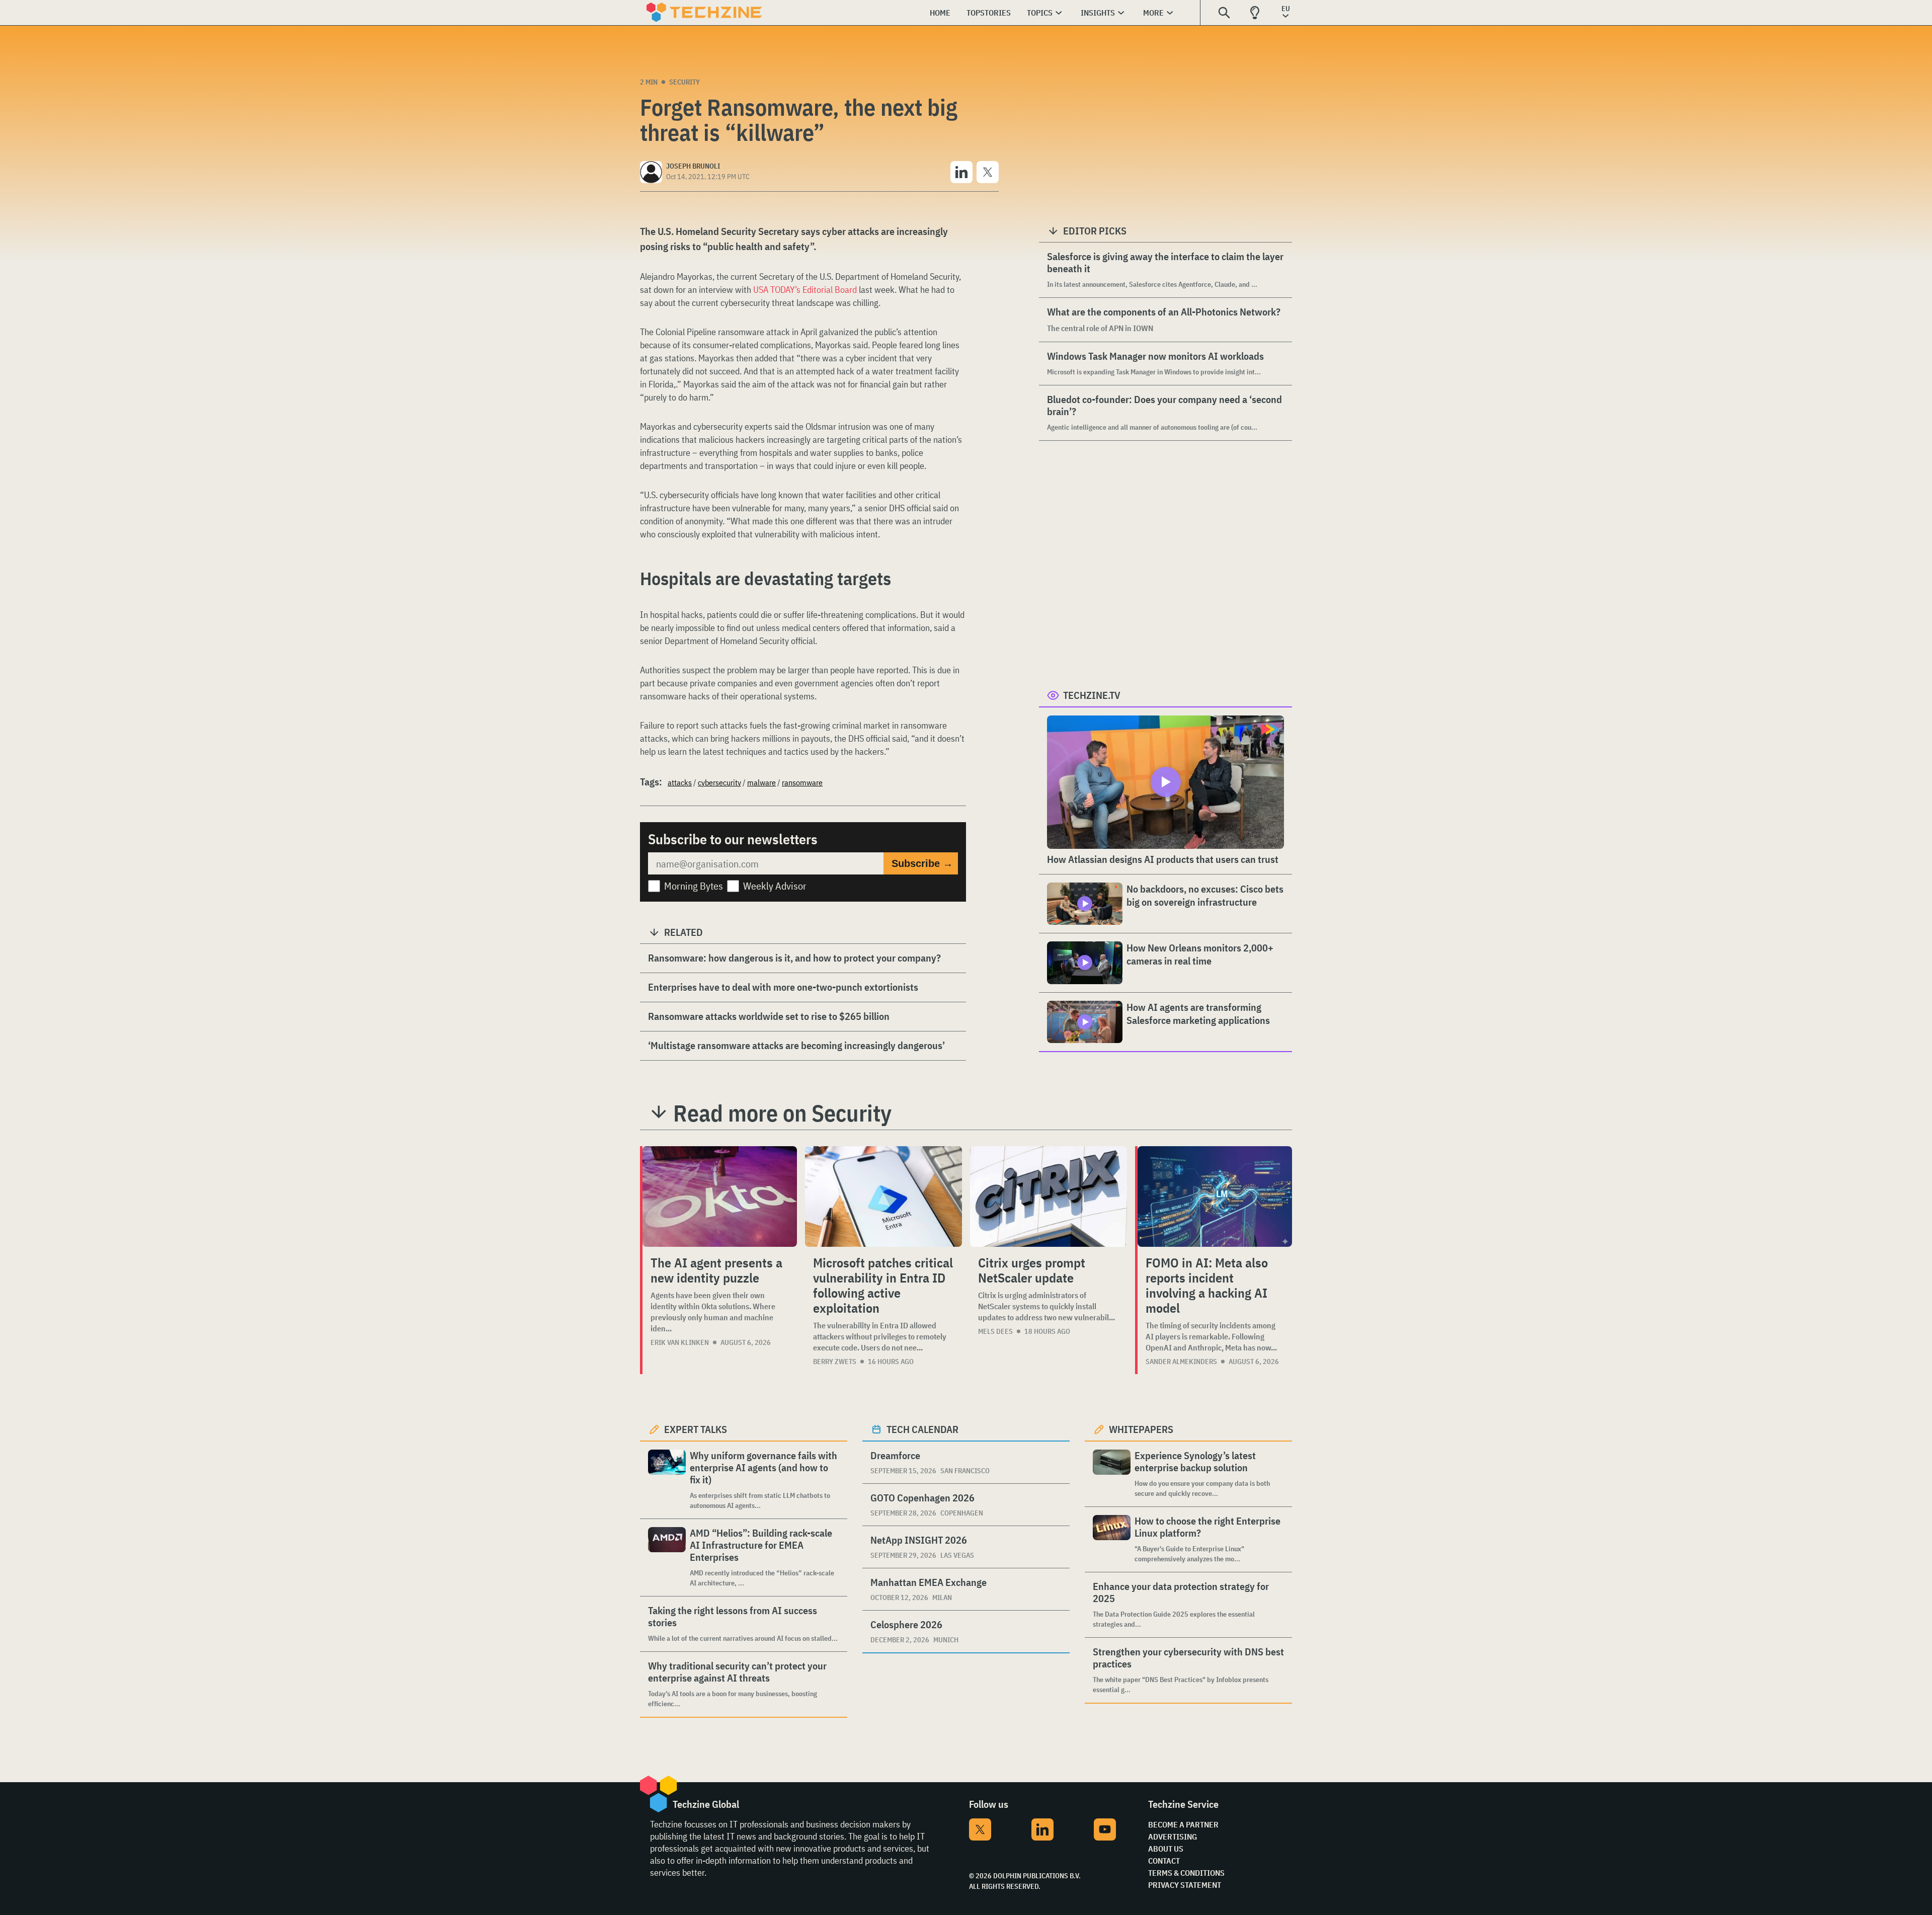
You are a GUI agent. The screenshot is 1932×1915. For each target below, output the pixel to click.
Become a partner (1183, 1824)
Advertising (1173, 1837)
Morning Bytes (694, 886)
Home (940, 13)
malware (761, 782)
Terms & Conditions (1186, 1873)
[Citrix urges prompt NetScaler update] (1049, 1196)
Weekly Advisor (775, 886)
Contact (1164, 1861)
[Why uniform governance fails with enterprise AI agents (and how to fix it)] (667, 1480)
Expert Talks (696, 1429)
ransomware (802, 782)
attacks (680, 782)
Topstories (989, 13)
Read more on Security (782, 1113)
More (1153, 13)
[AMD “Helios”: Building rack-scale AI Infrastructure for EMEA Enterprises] (667, 1558)
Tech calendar (922, 1429)
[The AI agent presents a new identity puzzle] (720, 1196)
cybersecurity (719, 782)
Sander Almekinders (1181, 1362)
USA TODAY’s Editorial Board (805, 290)
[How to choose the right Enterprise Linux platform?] (1112, 1539)
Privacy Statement (1185, 1885)
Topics (1040, 13)
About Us (1166, 1849)
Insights (1098, 13)
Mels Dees (995, 1331)
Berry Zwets (835, 1362)
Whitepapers (1141, 1429)
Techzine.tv (1092, 695)
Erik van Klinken (680, 1342)
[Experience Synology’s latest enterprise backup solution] (1112, 1474)
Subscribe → (922, 863)
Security (685, 82)
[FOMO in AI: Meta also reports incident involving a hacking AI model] (1215, 1196)
